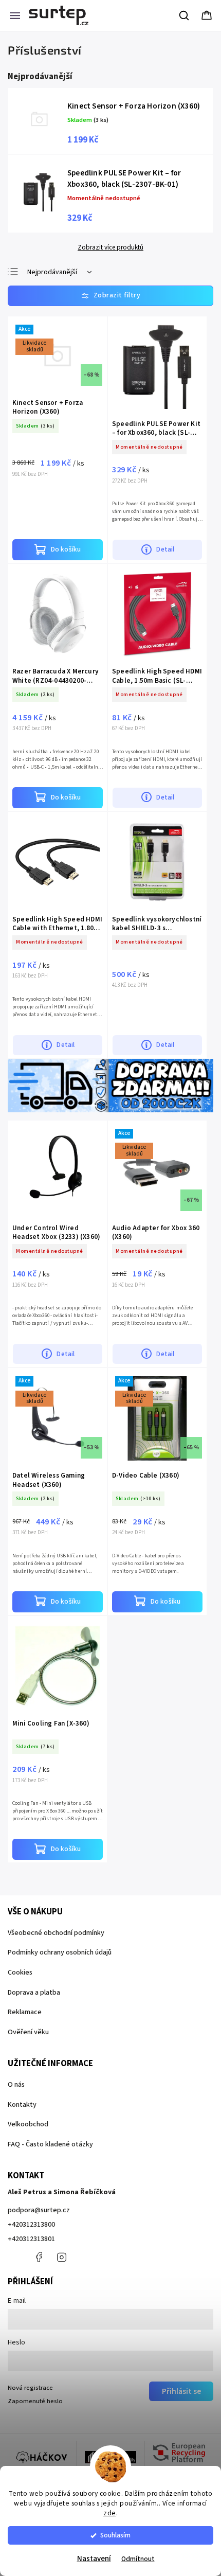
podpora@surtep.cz (39, 2210)
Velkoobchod (28, 2124)
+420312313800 (31, 2225)
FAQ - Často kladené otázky (50, 2144)
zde (110, 2513)
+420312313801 (31, 2239)
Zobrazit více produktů (110, 247)
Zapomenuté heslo (35, 2401)
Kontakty (22, 2105)
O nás (16, 2085)
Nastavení (94, 2559)
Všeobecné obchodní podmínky (56, 1933)
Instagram (62, 2257)
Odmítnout (138, 2559)
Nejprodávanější (52, 272)
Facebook (39, 2257)
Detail (165, 549)
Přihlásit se (181, 2391)
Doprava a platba (34, 1993)
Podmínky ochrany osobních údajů (60, 1952)
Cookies (20, 1973)
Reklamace (25, 2012)
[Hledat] (185, 15)
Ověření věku (28, 2032)
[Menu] (15, 15)
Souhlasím (115, 2535)
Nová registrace (30, 2388)
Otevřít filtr (110, 296)
